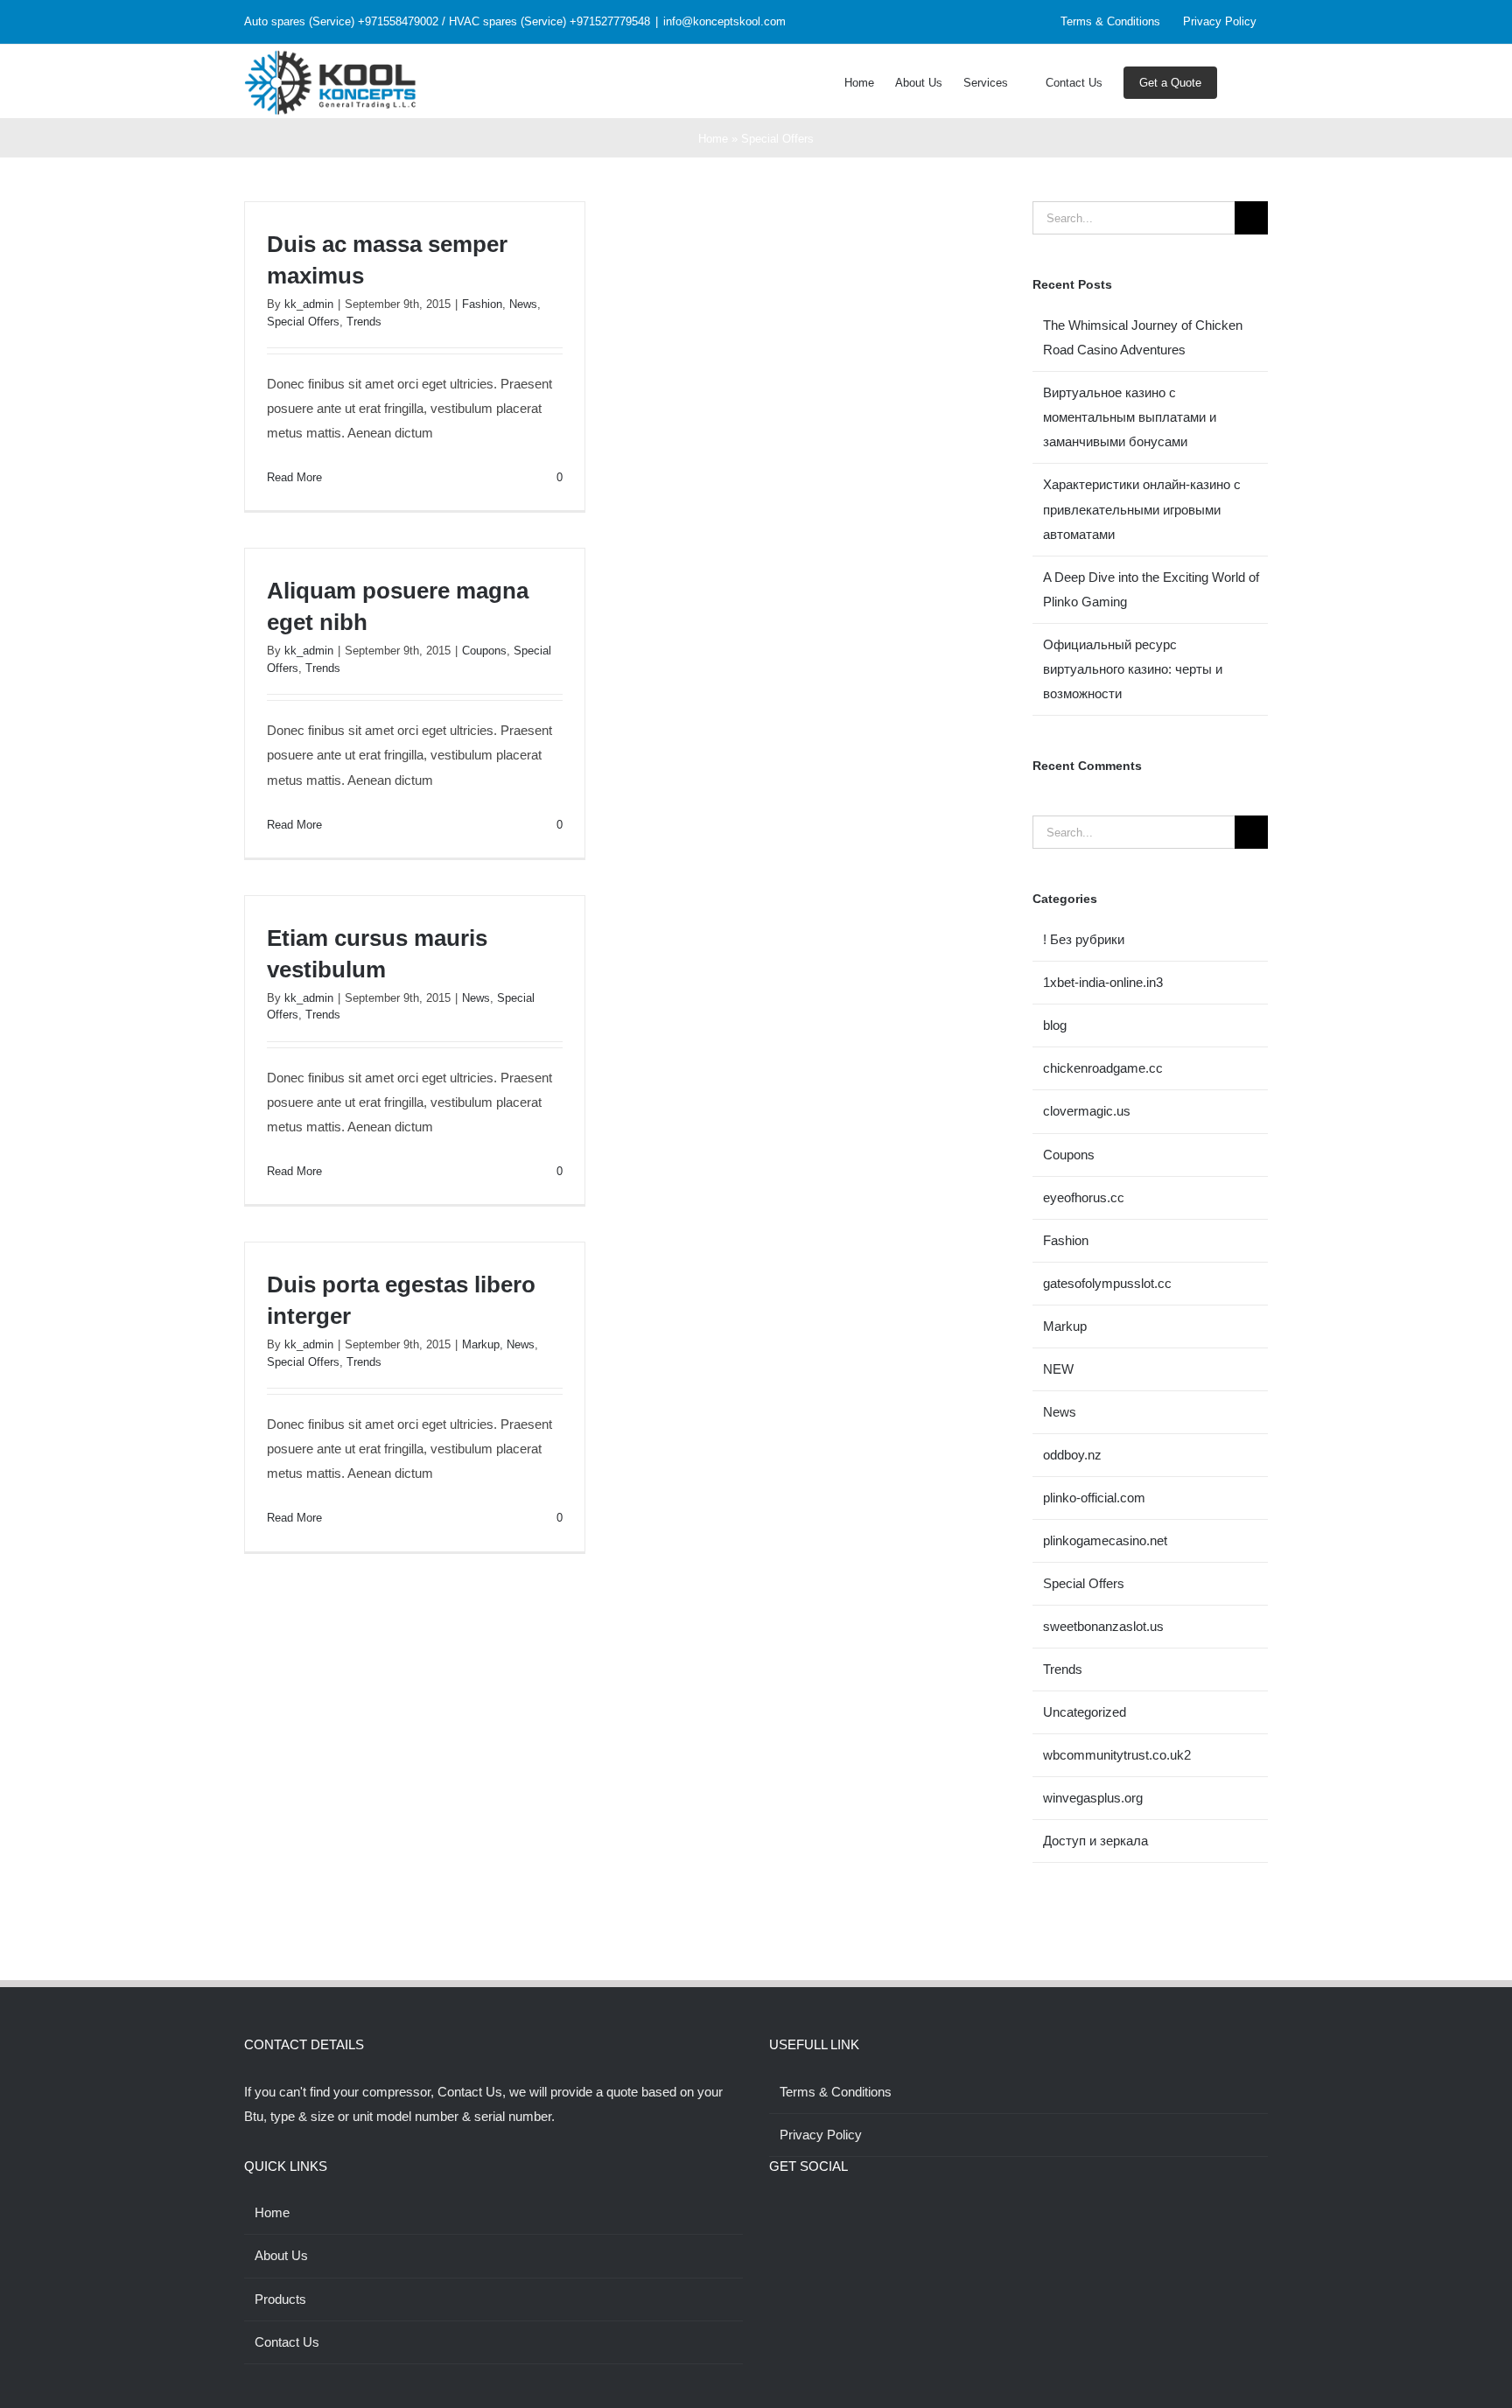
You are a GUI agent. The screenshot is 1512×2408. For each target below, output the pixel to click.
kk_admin (309, 304)
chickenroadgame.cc (1103, 1068)
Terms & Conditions (836, 2092)
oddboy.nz (1072, 1455)
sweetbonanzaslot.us (1103, 1626)
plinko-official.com (1094, 1498)
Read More (294, 477)
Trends (364, 322)
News (523, 304)
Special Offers (303, 322)
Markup (481, 1344)
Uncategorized (1085, 1712)
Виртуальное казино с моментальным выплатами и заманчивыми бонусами (1130, 417)
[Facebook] (774, 2213)
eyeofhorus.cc (1084, 1197)
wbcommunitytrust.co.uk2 (1117, 1755)
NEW (1058, 1369)
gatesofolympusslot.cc (1107, 1283)
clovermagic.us (1087, 1111)
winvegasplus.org (1093, 1798)
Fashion (482, 304)
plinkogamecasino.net (1105, 1540)
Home (713, 139)
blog (1055, 1025)
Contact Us (287, 2342)
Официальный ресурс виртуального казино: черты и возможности (1133, 669)
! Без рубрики (1084, 939)
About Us (281, 2255)
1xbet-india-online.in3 (1103, 982)
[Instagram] (798, 2213)
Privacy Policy (821, 2135)
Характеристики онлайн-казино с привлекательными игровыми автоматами (1142, 509)
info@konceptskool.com (724, 21)
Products (280, 2299)
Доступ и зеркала (1095, 1841)
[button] (1242, 81)
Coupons (484, 651)
